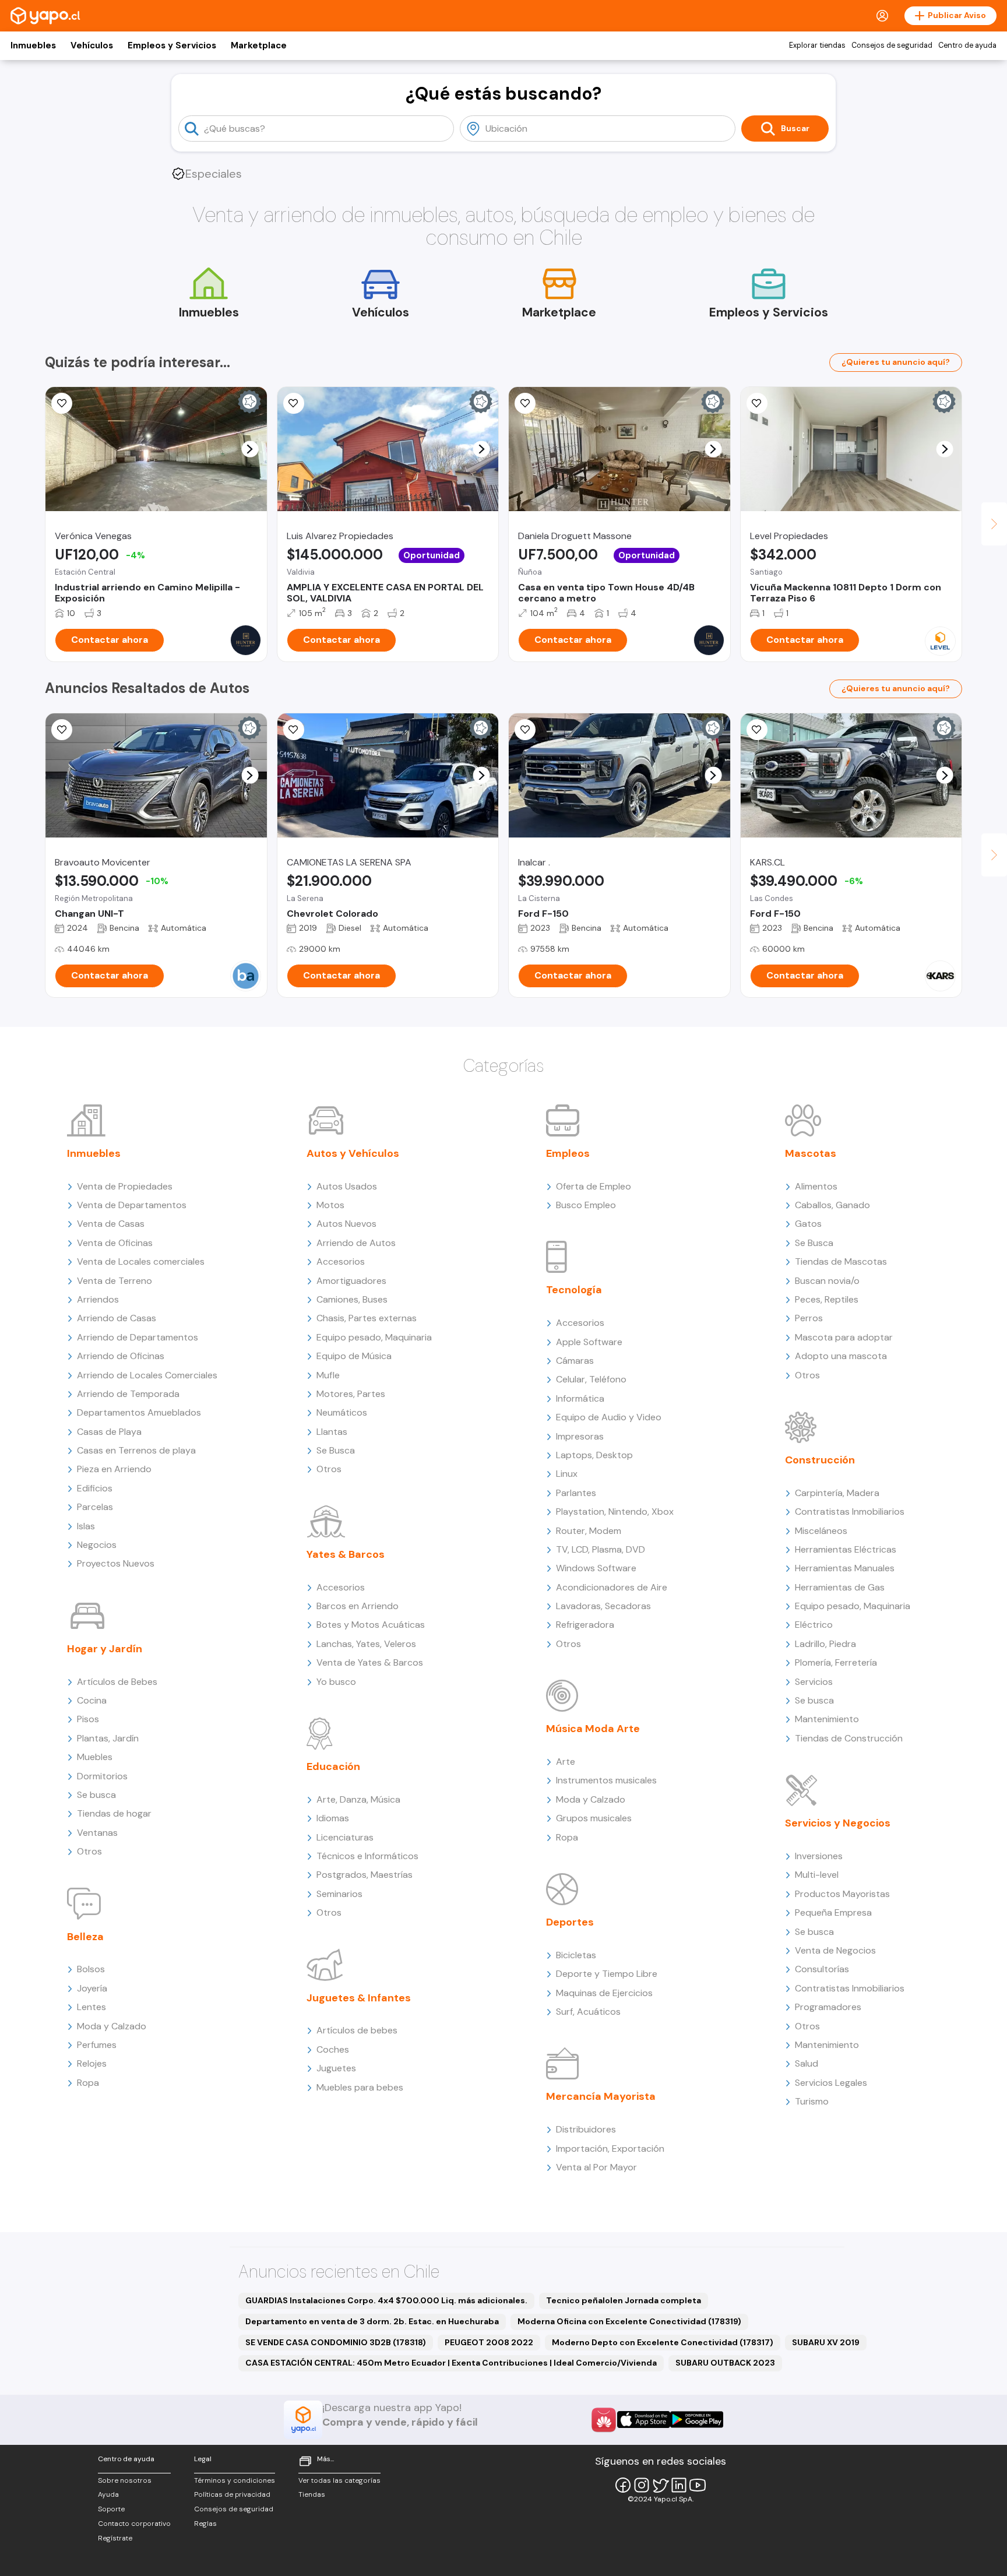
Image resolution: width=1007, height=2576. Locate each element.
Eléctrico (814, 1625)
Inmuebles (33, 45)
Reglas (205, 2524)
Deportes (570, 1922)
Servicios (814, 1682)
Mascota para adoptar (844, 1337)
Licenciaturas (345, 1837)
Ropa (88, 2083)
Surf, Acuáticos (588, 2012)
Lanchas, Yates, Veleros (366, 1644)
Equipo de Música (354, 1356)
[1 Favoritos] (294, 730)
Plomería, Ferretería (836, 1662)
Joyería (92, 1988)
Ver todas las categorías (339, 2480)
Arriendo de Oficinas (121, 1356)
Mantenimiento (827, 1719)
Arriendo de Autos (356, 1243)
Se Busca (336, 1450)
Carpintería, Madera (837, 1493)
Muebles (95, 1757)
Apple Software (589, 1342)
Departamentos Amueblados (139, 1412)
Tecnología (574, 1290)
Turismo (812, 2101)
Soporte (111, 2509)
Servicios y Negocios (838, 1823)
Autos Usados (347, 1186)
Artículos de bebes (357, 2030)
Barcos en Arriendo (358, 1606)
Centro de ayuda (967, 45)
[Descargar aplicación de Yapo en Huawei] (604, 2420)
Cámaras (575, 1361)
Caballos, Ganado (832, 1205)
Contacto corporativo (134, 2524)
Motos (330, 1205)
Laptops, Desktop (594, 1455)
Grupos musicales (594, 1818)
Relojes (92, 2063)
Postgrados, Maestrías (365, 1875)
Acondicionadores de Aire (612, 1587)
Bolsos (91, 1969)
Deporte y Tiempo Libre (607, 1974)
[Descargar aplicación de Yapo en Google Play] (697, 2420)
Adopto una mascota (841, 1356)
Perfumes (97, 2045)
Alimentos (816, 1186)
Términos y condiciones (235, 2480)
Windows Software (596, 1568)
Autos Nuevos (346, 1224)
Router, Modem (589, 1531)
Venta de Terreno (115, 1281)
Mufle (328, 1375)
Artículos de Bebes (117, 1682)
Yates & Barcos (346, 1554)
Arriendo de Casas (117, 1318)
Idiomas (333, 1818)
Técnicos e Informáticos (367, 1856)
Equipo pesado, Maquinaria (374, 1337)
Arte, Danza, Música (358, 1799)
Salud (807, 2063)
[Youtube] (698, 2485)
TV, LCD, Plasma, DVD (601, 1549)
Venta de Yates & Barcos (370, 1662)
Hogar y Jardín (105, 1649)
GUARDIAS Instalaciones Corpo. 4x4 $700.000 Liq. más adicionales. (386, 2300)
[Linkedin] (679, 2485)
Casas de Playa (109, 1432)
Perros (809, 1318)
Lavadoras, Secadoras (603, 1606)
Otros (89, 1851)
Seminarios (339, 1894)
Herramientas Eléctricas (846, 1549)
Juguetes (336, 2068)
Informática (580, 1398)
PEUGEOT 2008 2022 (489, 2342)
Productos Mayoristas (842, 1894)
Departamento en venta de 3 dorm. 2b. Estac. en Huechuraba (372, 2321)
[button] (250, 449)
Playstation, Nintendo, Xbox (615, 1512)
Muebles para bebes (360, 2087)
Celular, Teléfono (591, 1379)
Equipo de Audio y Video (609, 1417)
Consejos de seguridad (892, 45)
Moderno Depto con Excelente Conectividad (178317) (663, 2342)
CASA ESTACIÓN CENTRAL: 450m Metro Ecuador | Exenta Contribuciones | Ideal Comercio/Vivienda (451, 2363)
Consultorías (822, 1969)
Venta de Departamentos (132, 1205)
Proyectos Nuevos (116, 1563)
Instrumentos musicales (606, 1780)
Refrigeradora (585, 1625)
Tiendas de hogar (114, 1813)
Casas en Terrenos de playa (136, 1450)
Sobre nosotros (125, 2480)
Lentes (91, 2007)
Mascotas (811, 1153)
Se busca (96, 1795)
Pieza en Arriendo (114, 1469)
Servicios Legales (831, 2083)
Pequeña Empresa (833, 1912)
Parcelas (95, 1507)
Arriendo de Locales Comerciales (147, 1375)
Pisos (88, 1719)
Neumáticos (342, 1412)
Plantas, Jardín (108, 1738)
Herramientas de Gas (840, 1587)
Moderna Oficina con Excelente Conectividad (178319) (629, 2321)
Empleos (568, 1153)
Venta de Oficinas (115, 1243)
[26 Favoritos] (757, 403)
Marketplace (259, 45)
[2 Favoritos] (62, 730)
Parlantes (576, 1493)
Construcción (820, 1460)
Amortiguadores (351, 1281)
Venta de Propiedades (125, 1186)
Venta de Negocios (835, 1950)
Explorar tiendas (817, 45)
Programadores (828, 2007)
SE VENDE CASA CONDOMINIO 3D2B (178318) (336, 2342)
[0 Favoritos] (62, 403)
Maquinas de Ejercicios (604, 1993)
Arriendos (98, 1299)
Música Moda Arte (593, 1729)
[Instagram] (642, 2485)
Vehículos (92, 45)
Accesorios (341, 1261)
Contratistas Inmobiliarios (850, 1512)
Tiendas (312, 2494)
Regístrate (115, 2538)
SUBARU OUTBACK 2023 (725, 2363)
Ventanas (97, 1833)
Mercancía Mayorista (601, 2096)
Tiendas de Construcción (849, 1738)
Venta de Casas (111, 1224)
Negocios (97, 1545)
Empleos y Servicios (172, 45)
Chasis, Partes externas (367, 1318)
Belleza (85, 1937)
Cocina (92, 1700)
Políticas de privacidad (232, 2494)
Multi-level (817, 1875)
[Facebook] (623, 2485)
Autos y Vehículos (353, 1153)
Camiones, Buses (352, 1299)
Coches (333, 2049)
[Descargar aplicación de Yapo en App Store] (644, 2420)
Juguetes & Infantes (359, 1998)
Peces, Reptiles (827, 1299)
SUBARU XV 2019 (826, 2342)
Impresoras (580, 1436)
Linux (567, 1474)
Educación (333, 1766)
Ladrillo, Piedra (825, 1644)
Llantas (332, 1432)
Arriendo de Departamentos (138, 1337)
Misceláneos (821, 1531)
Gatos (808, 1224)
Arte (566, 1762)
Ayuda (108, 2494)
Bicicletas (576, 1955)
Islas (86, 1526)
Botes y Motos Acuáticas (371, 1625)
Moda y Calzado (112, 2026)
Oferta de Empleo (594, 1186)
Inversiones (819, 1856)
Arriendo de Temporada (128, 1394)
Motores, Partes (351, 1394)
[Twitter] (660, 2485)
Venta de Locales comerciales (141, 1261)
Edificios (95, 1488)
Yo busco (336, 1682)
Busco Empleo (586, 1205)
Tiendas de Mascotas (841, 1261)
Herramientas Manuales (845, 1568)
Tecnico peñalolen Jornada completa (624, 2300)
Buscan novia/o (827, 1281)
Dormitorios (102, 1776)
